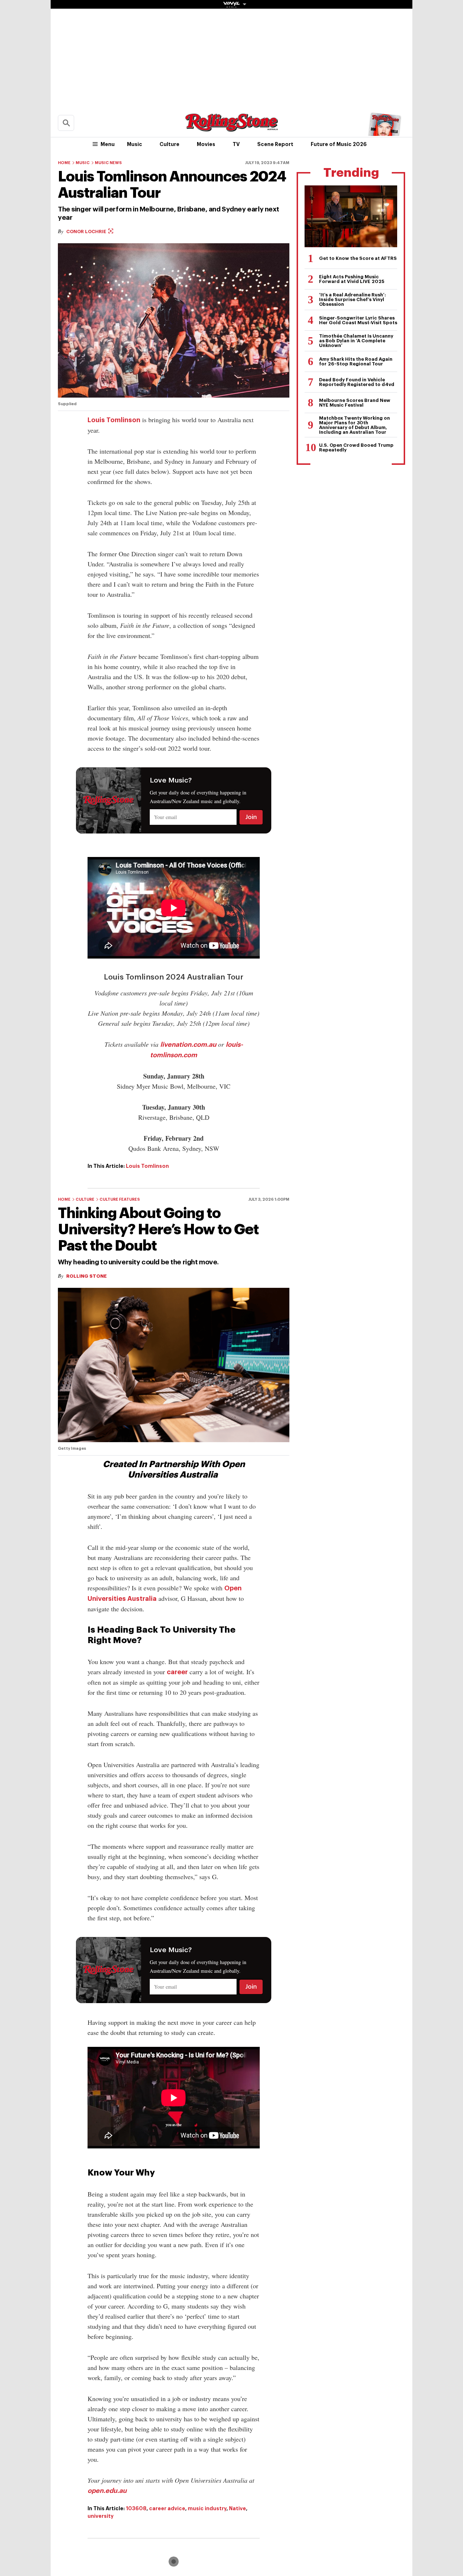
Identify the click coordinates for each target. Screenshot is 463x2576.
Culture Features (120, 1199)
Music (135, 144)
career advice (167, 2508)
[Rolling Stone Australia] (231, 128)
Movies (206, 144)
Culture (169, 144)
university (101, 2516)
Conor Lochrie (87, 232)
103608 (136, 2508)
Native (237, 2508)
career (177, 1672)
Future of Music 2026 (339, 144)
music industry (207, 2508)
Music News (108, 163)
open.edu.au (107, 2491)
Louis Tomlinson (114, 420)
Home (64, 163)
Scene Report (275, 144)
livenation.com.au (188, 1045)
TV (236, 144)
